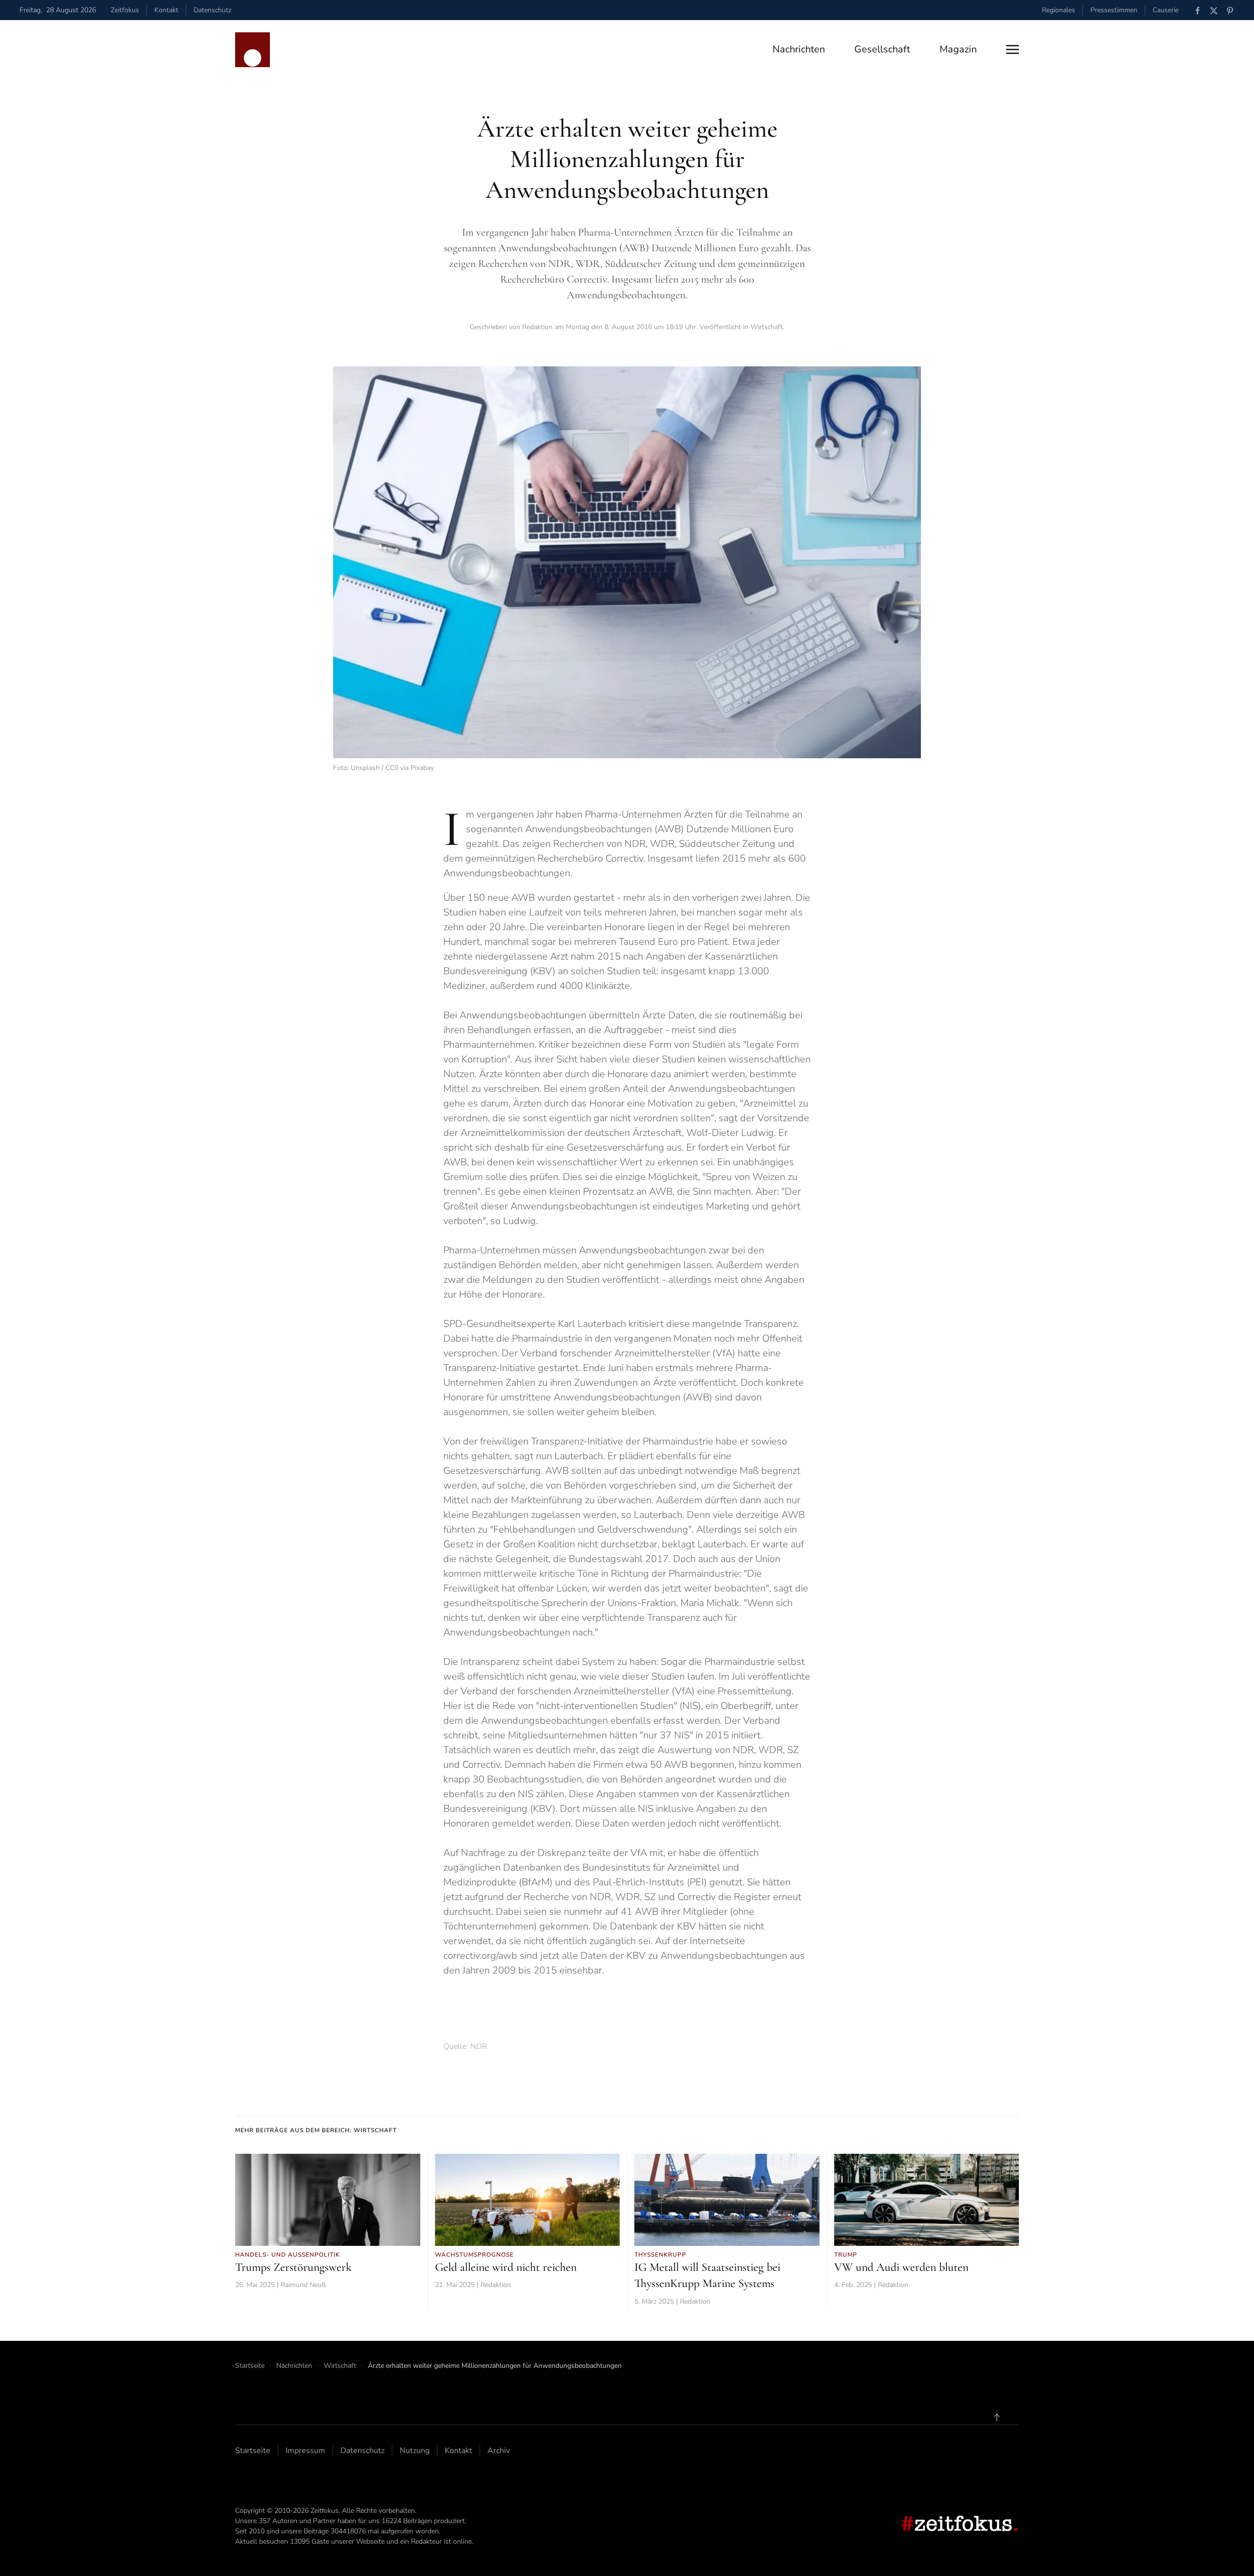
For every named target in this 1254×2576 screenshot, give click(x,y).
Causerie (1166, 10)
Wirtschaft (767, 327)
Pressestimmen (1114, 10)
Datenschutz (212, 10)
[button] (1013, 49)
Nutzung (415, 2451)
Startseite (253, 2451)
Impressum (305, 2451)
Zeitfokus (125, 10)
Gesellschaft (882, 49)
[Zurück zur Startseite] (253, 50)
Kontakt (166, 10)
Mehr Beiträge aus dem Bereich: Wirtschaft (316, 2130)
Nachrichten (799, 49)
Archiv (499, 2451)
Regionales (1059, 10)
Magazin (958, 49)
